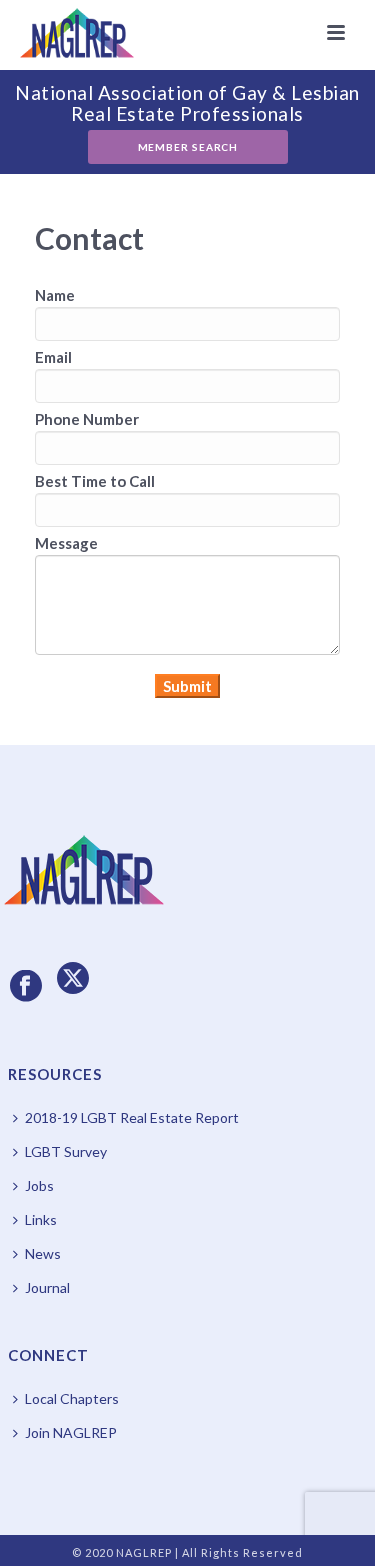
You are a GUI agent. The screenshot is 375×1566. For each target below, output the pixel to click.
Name (55, 295)
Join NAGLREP (71, 1432)
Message (66, 543)
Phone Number (87, 419)
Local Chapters (72, 1398)
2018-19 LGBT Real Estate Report (132, 1117)
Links (41, 1219)
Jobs (39, 1185)
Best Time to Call (95, 481)
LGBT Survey (66, 1151)
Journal (47, 1287)
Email (53, 357)
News (43, 1253)
